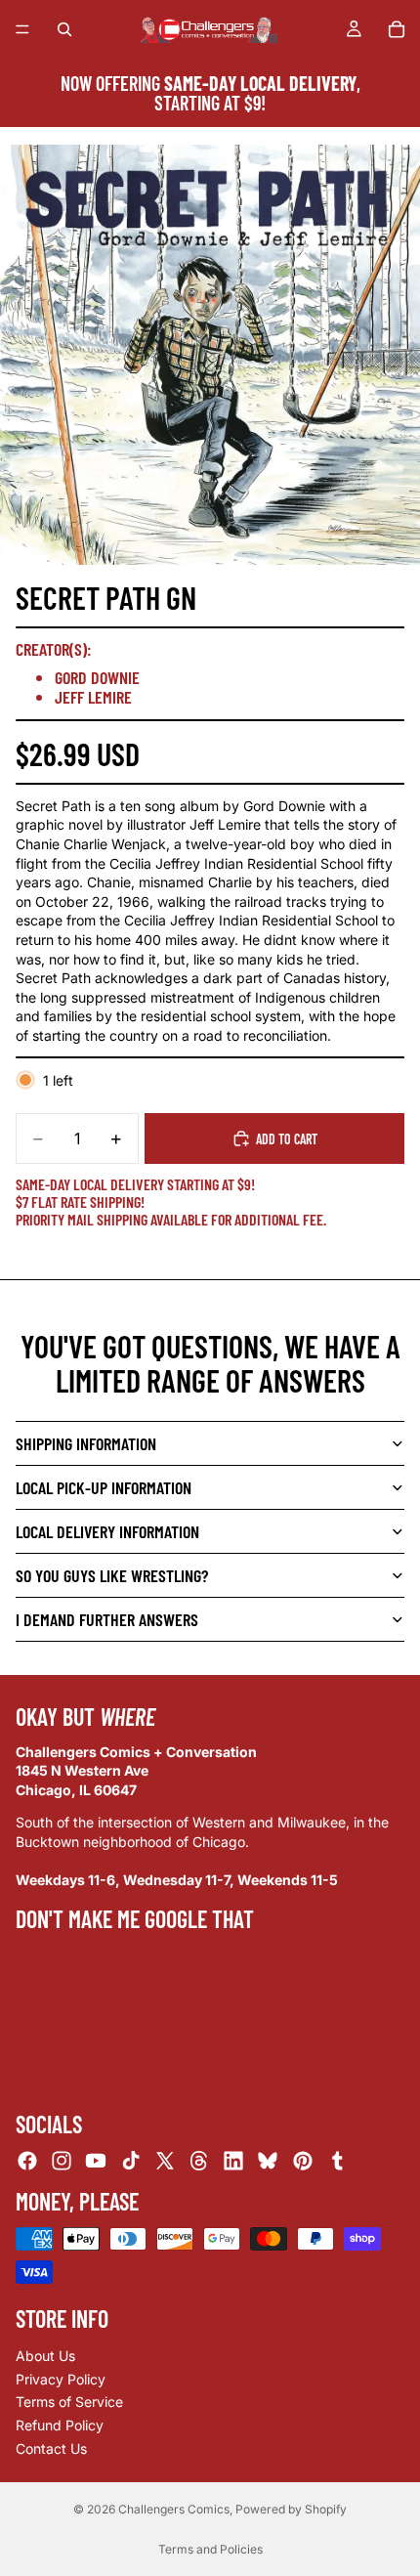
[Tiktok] (131, 2161)
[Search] (64, 29)
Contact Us (51, 2448)
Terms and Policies (210, 2549)
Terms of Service (69, 2402)
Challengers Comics (174, 2509)
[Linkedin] (233, 2161)
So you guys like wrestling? (112, 1575)
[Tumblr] (337, 2161)
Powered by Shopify (291, 2509)
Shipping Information (86, 1443)
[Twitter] (165, 2161)
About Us (45, 2356)
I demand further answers (107, 1619)
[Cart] (397, 29)
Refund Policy (60, 2425)
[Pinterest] (303, 2161)
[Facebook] (27, 2161)
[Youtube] (96, 2161)
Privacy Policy (61, 2379)
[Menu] (22, 29)
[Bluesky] (268, 2161)
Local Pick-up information (104, 1487)
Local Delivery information (107, 1531)
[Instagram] (62, 2161)
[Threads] (199, 2161)
